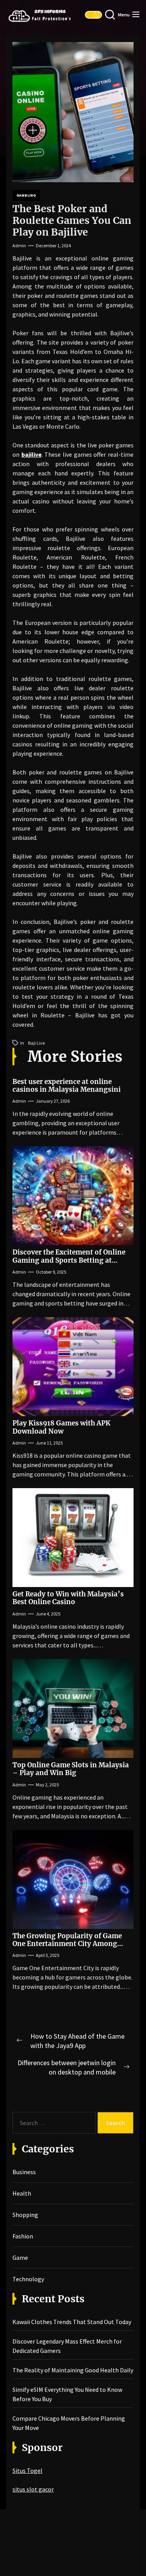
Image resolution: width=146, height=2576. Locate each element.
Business (24, 2172)
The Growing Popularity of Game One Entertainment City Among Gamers (67, 1944)
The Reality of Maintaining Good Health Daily (73, 2370)
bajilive (32, 454)
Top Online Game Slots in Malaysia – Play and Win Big (71, 1769)
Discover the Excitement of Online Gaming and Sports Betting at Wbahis (69, 1260)
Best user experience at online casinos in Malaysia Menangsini (67, 1086)
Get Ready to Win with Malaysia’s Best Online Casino (68, 1598)
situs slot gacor (33, 2489)
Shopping (25, 2215)
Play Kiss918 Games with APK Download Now (62, 1427)
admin (19, 245)
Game (20, 2258)
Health (22, 2193)
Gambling (26, 195)
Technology (28, 2279)
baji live (36, 1043)
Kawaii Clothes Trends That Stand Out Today (72, 2322)
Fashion (23, 2236)
